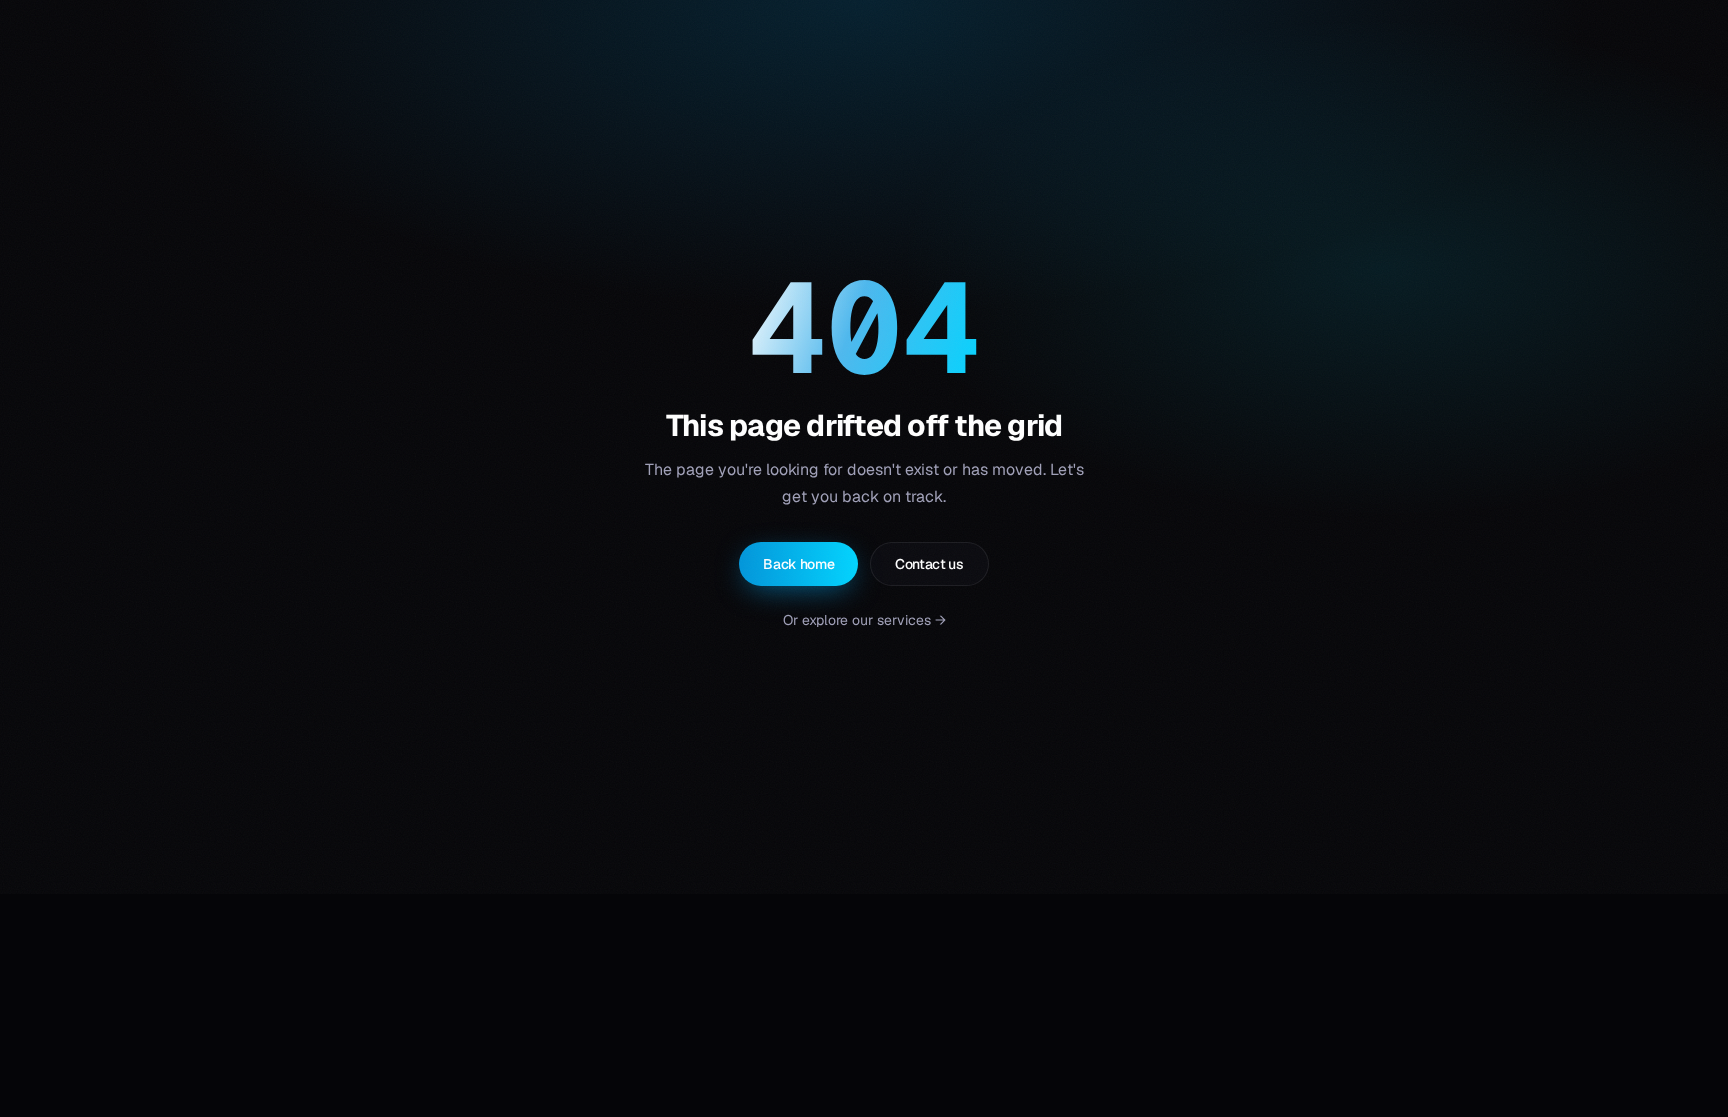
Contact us (929, 564)
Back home (798, 564)
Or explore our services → (864, 620)
